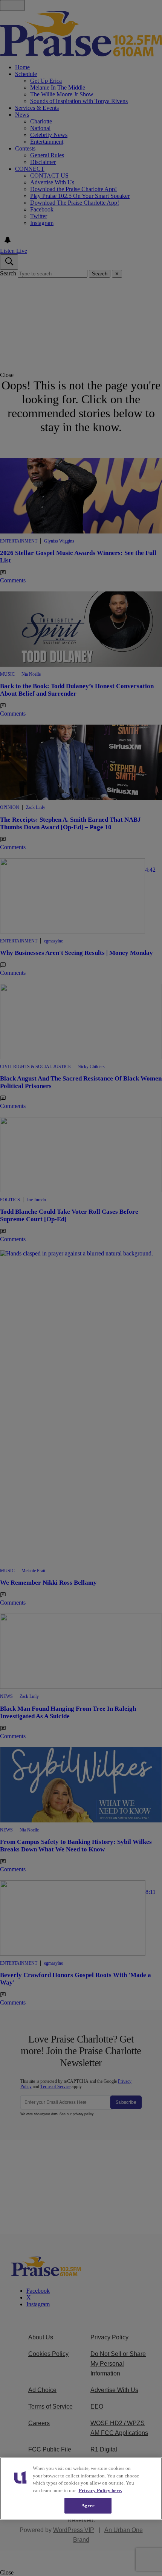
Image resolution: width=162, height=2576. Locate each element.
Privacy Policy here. (100, 2490)
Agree (88, 2505)
